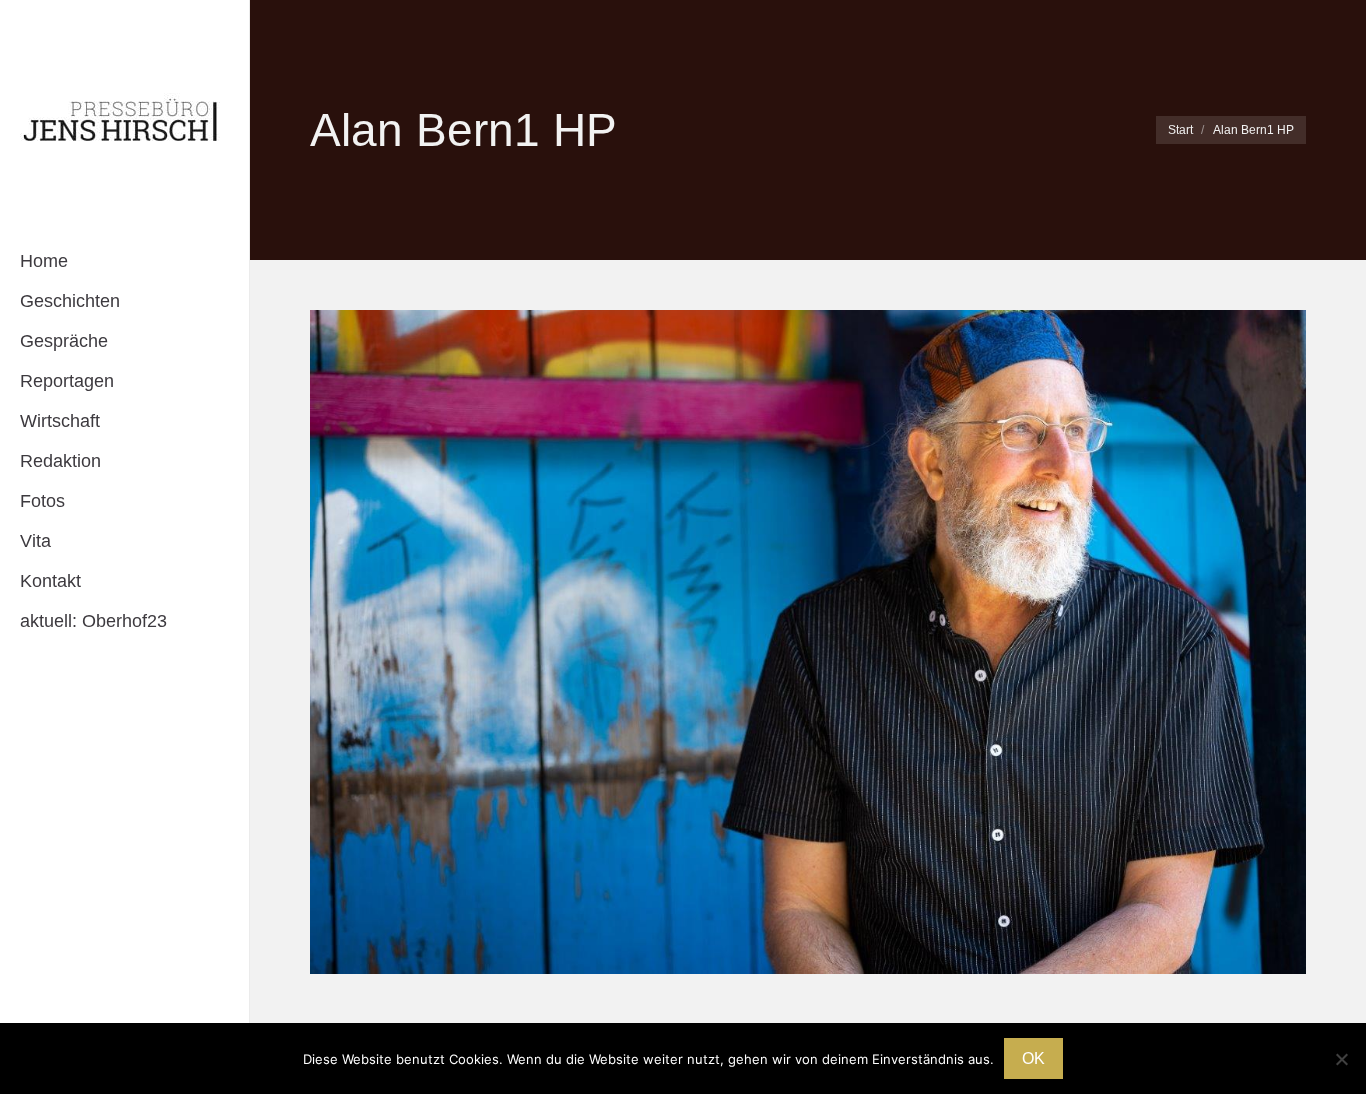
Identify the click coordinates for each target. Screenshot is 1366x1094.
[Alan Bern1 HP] (808, 642)
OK (1033, 1058)
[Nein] (1341, 1059)
